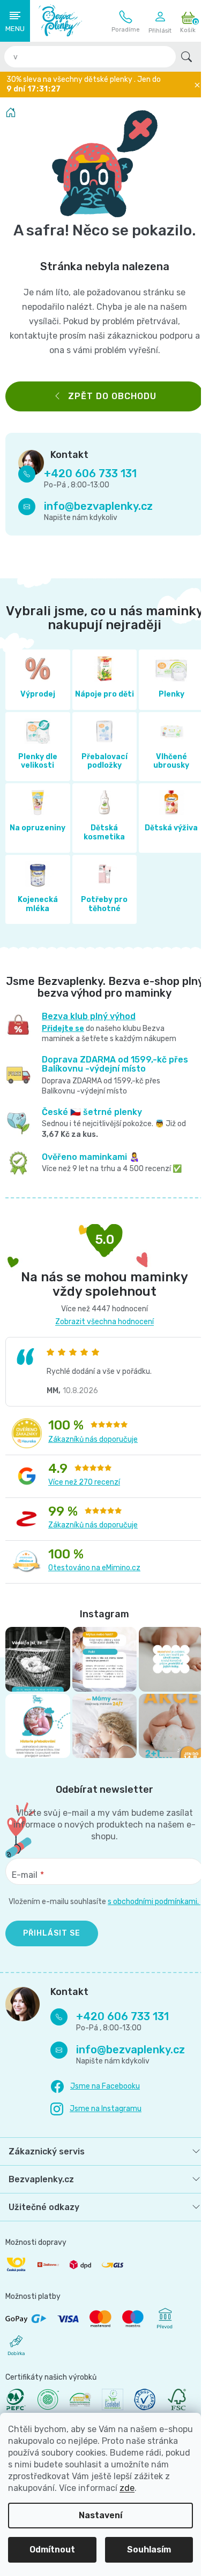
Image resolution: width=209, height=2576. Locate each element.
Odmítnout (52, 2550)
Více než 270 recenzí (84, 1491)
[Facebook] (95, 2100)
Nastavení (100, 2515)
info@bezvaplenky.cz (98, 506)
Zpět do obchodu (108, 396)
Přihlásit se (52, 1947)
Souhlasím (149, 2550)
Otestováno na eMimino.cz (94, 1577)
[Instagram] (96, 2123)
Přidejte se (61, 1038)
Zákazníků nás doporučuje (93, 1448)
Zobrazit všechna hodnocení (101, 1331)
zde (127, 2488)
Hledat (186, 57)
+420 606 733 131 (126, 21)
